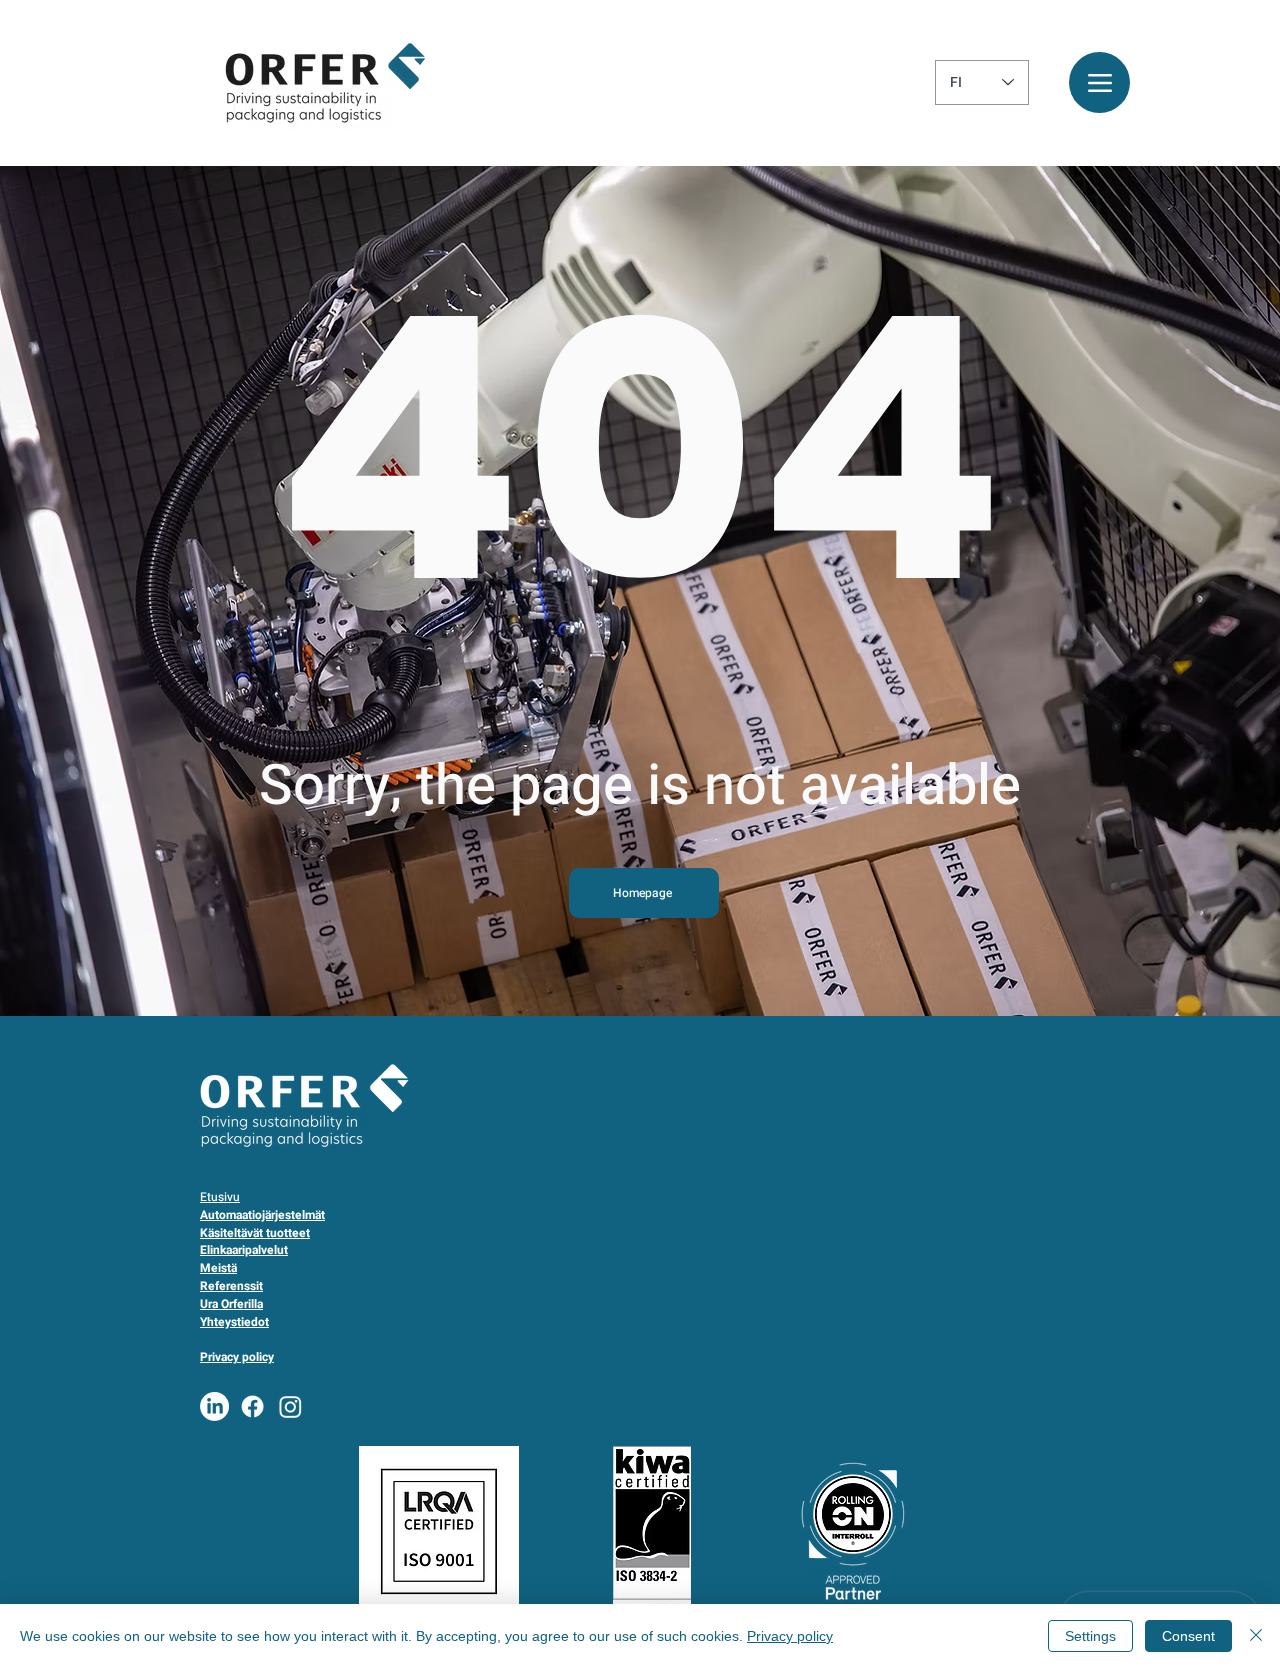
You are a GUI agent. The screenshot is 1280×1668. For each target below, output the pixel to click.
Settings (1090, 1636)
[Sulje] (1256, 1636)
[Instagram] (290, 1406)
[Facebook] (252, 1406)
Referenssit (231, 1286)
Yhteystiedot (234, 1322)
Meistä (218, 1268)
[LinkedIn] (214, 1406)
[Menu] (1099, 82)
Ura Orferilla (231, 1304)
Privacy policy (790, 1636)
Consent (1188, 1636)
